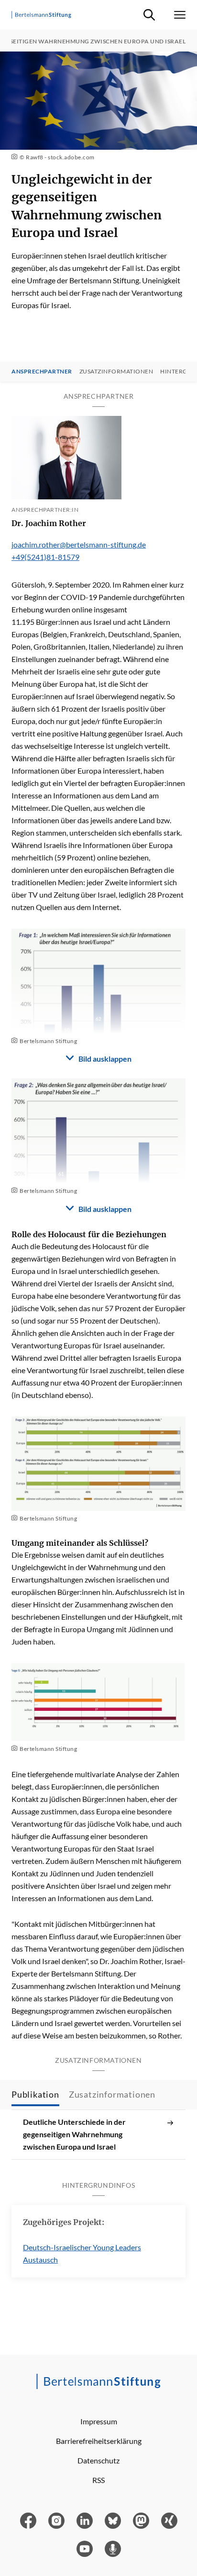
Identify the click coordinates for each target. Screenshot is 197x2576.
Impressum (99, 2421)
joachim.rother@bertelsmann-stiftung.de (79, 544)
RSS (98, 2480)
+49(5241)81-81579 (45, 557)
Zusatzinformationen (116, 372)
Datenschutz (98, 2460)
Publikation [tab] (35, 2094)
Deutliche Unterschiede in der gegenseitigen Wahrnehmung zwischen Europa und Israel (74, 2134)
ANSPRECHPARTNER (42, 372)
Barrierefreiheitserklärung (99, 2441)
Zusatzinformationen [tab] (112, 2094)
